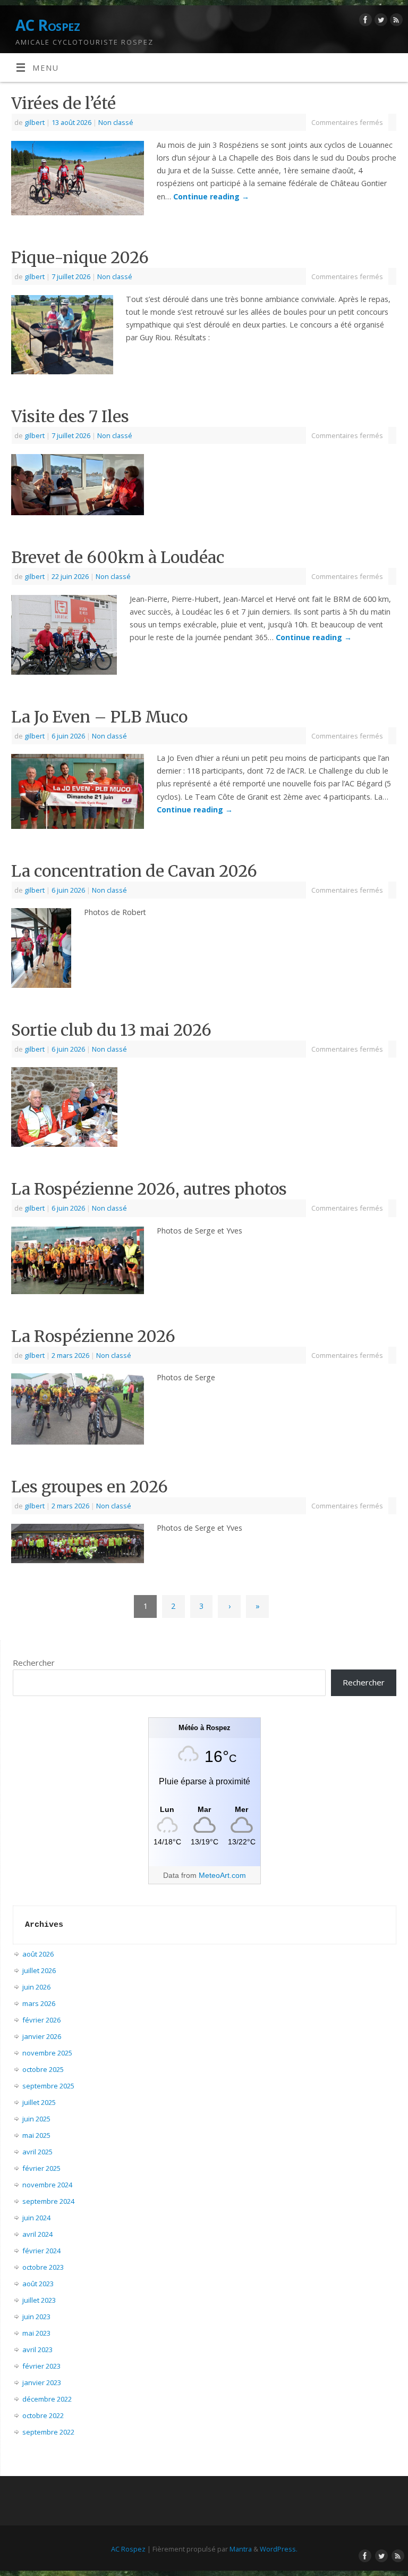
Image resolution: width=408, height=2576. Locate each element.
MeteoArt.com (222, 1875)
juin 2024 (36, 2218)
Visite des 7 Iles (70, 416)
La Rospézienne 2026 (93, 1336)
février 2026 (41, 2020)
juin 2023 (36, 2317)
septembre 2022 (48, 2432)
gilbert (35, 122)
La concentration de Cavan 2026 (134, 871)
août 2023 (38, 2284)
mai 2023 (36, 2333)
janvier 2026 (42, 2036)
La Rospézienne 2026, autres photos (149, 1189)
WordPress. (279, 2549)
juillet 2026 (39, 1970)
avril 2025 (37, 2152)
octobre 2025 (43, 2069)
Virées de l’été (63, 103)
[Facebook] (364, 22)
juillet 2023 (39, 2300)
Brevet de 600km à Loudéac (118, 557)
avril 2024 (37, 2234)
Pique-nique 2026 (80, 257)
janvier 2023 (42, 2382)
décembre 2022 (47, 2399)
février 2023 (41, 2366)
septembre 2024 (48, 2201)
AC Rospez (48, 25)
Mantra (241, 2549)
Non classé (116, 122)
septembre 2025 (48, 2086)
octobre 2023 (43, 2267)
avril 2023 (37, 2350)
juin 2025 (36, 2119)
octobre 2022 (43, 2415)
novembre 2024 (47, 2185)
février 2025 (41, 2168)
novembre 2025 (47, 2053)
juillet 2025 (39, 2102)
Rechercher (34, 1663)
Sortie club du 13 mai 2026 (111, 1030)
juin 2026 (36, 1987)
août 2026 (38, 1954)
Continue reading (211, 196)
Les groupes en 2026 (90, 1487)
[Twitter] (380, 22)
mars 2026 (39, 2003)
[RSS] (395, 22)
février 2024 (41, 2251)
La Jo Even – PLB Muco (99, 717)
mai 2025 (36, 2135)
